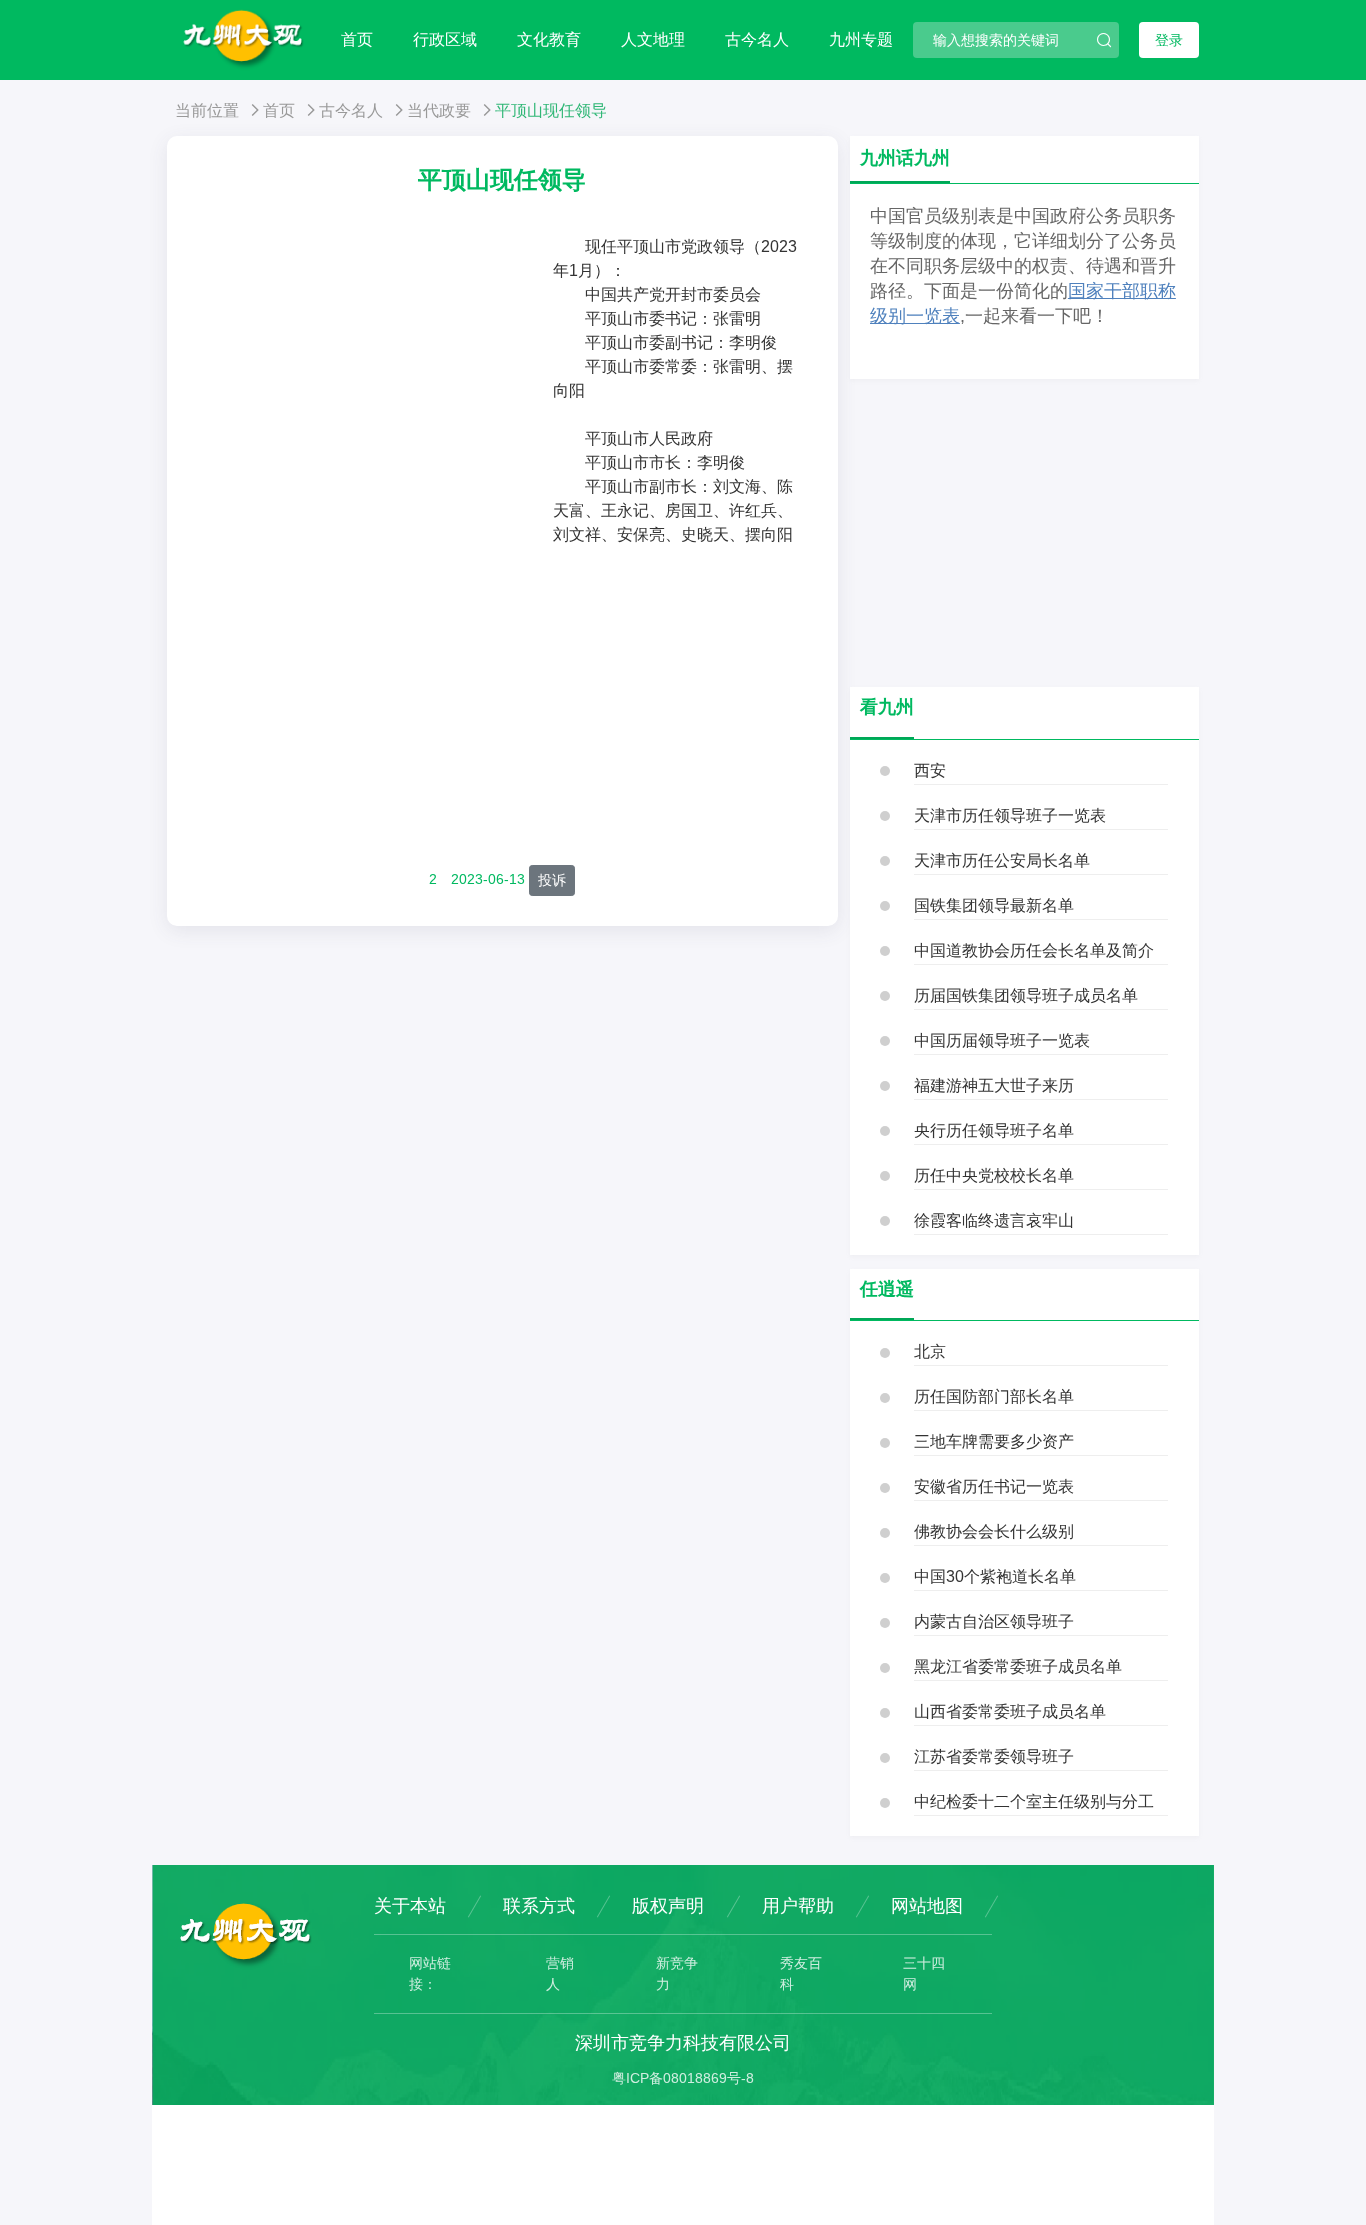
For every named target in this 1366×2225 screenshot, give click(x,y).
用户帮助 (798, 1906)
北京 (930, 1351)
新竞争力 (677, 1973)
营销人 (560, 1973)
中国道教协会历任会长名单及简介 (1034, 950)
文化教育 (549, 39)
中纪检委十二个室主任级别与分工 (1034, 1801)
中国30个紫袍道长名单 (995, 1576)
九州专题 (861, 39)
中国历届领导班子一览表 (1002, 1040)
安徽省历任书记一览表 (994, 1486)
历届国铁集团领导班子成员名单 (1026, 995)
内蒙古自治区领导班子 (994, 1621)
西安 (930, 770)
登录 (1169, 40)
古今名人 (757, 39)
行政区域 (445, 39)
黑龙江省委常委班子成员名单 (1018, 1666)
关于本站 (410, 1906)
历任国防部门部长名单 (994, 1396)
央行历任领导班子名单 (994, 1130)
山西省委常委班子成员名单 (1010, 1711)
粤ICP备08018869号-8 (683, 2078)
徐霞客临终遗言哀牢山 (994, 1220)
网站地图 (927, 1906)
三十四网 (924, 1973)
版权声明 (668, 1906)
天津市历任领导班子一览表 (1010, 815)
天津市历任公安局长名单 (1002, 860)
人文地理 (653, 39)
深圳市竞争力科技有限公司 (683, 2043)
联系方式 (539, 1906)
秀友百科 (801, 1973)
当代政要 (439, 110)
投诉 (552, 880)
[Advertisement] (375, 385)
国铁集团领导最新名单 (994, 905)
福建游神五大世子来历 (994, 1085)
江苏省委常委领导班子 (994, 1756)
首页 (357, 39)
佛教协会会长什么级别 (994, 1531)
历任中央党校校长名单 (994, 1175)
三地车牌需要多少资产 (994, 1441)
